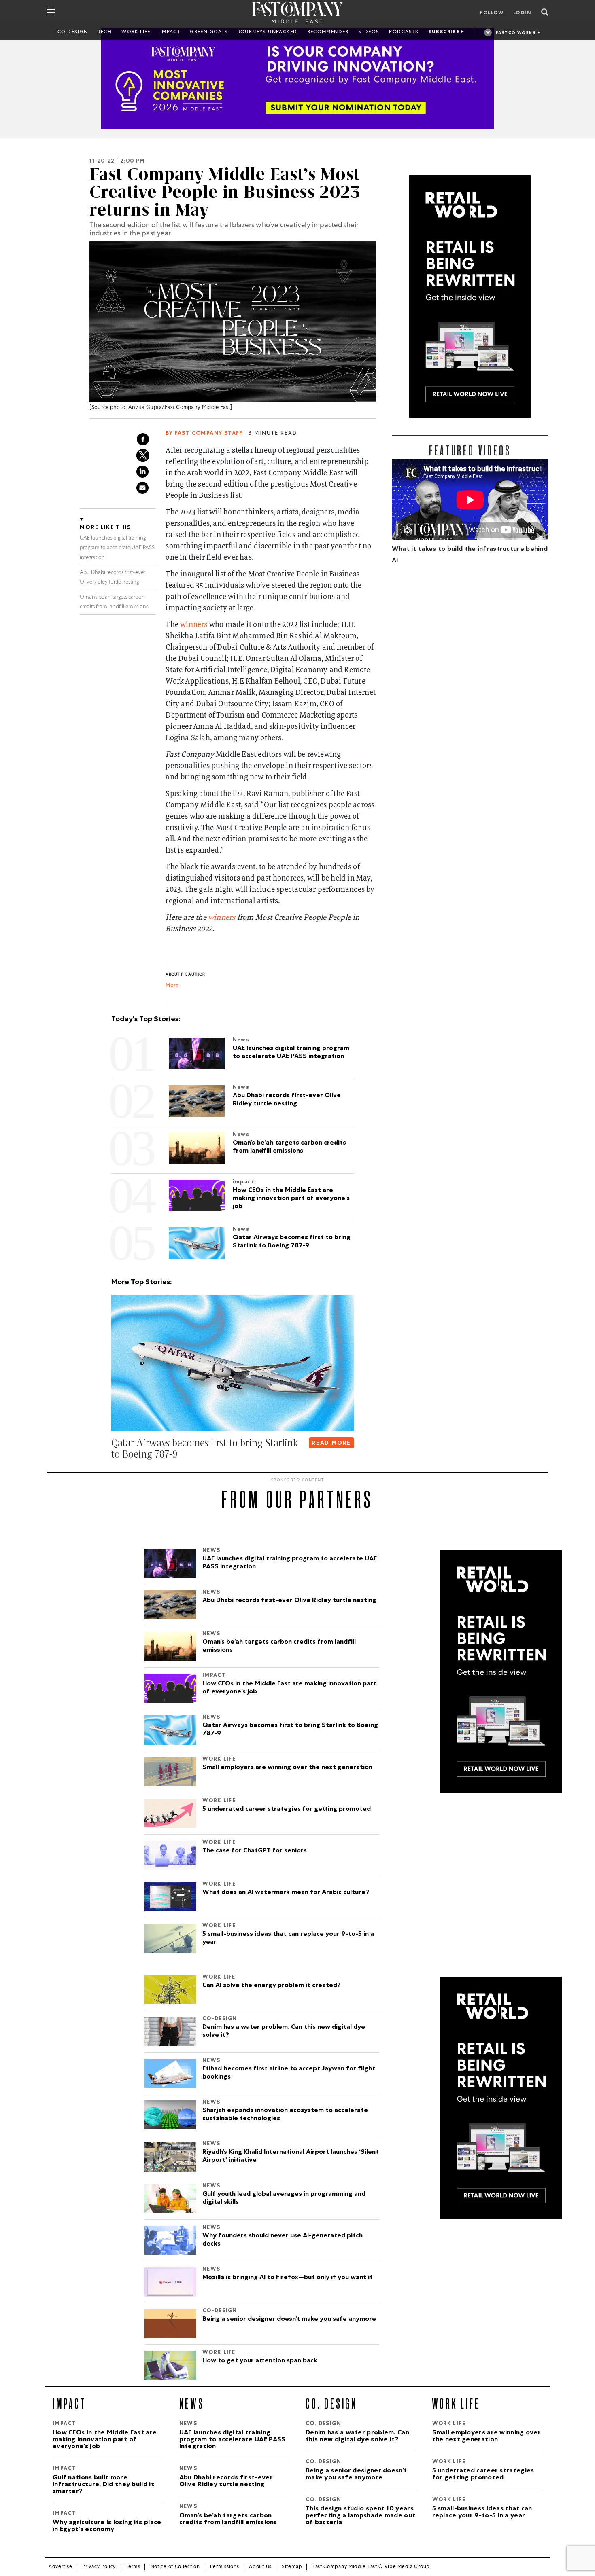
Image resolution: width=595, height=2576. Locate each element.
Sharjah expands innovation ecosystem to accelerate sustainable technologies (285, 2115)
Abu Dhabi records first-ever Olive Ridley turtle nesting (289, 1601)
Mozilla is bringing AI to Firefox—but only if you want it (288, 2278)
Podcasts (404, 32)
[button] (113, 1471)
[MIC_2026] (297, 79)
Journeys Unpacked (268, 32)
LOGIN (522, 13)
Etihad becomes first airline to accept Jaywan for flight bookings (289, 2073)
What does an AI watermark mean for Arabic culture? (286, 1893)
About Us (260, 2567)
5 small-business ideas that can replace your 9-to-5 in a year (288, 1939)
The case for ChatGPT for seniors (255, 1851)
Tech (105, 32)
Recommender (328, 32)
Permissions (225, 2567)
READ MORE (331, 1444)
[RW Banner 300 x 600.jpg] (470, 296)
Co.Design (73, 32)
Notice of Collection (175, 2567)
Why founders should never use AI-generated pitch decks (283, 2240)
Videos (369, 32)
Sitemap (292, 2567)
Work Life (136, 32)
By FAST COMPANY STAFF (204, 434)
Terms (133, 2567)
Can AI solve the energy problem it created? (272, 1986)
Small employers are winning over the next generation (287, 1768)
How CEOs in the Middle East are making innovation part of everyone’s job (289, 1688)
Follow (492, 13)
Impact (170, 32)
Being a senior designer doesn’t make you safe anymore (289, 2320)
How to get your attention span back (260, 2361)
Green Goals (209, 32)
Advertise (60, 2567)
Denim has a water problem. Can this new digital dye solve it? (284, 2032)
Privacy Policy (99, 2567)
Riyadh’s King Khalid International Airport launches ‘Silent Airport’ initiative (291, 2157)
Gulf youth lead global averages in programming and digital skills (284, 2199)
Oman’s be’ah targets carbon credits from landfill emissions (279, 1647)
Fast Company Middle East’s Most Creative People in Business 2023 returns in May (225, 192)
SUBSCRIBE (444, 32)
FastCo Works (516, 33)
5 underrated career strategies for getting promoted (287, 1810)
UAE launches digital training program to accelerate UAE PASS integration (117, 548)
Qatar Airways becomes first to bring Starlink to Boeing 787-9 (290, 1730)
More (172, 986)
